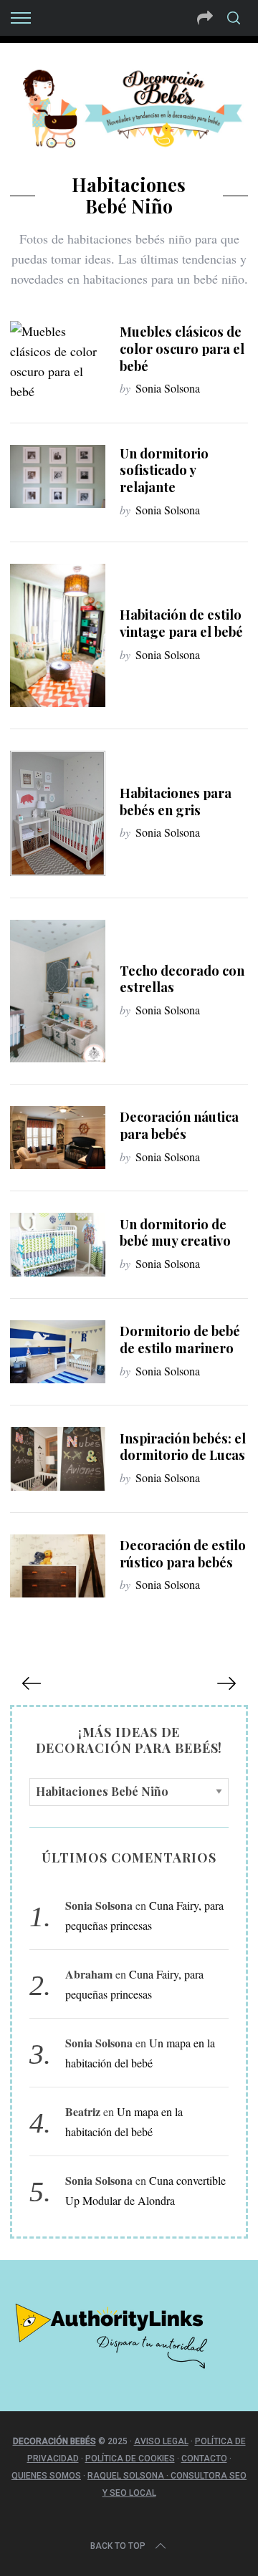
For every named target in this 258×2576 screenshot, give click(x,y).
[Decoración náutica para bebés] (57, 1138)
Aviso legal (161, 2441)
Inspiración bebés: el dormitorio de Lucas (183, 1447)
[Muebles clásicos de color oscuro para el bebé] (57, 361)
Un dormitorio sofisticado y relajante (164, 470)
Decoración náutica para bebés (179, 1125)
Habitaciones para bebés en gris (176, 801)
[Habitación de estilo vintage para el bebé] (57, 635)
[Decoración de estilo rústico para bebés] (57, 1566)
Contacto (204, 2459)
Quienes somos (46, 2476)
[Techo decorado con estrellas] (57, 991)
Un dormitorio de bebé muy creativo (175, 1232)
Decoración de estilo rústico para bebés (183, 1553)
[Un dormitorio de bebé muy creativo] (57, 1244)
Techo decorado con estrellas (182, 979)
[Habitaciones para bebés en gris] (57, 813)
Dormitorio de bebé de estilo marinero (180, 1339)
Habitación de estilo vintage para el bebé (181, 623)
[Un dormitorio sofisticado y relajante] (57, 476)
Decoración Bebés (54, 2441)
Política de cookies (130, 2459)
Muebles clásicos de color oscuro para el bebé (182, 349)
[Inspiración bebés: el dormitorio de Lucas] (57, 1458)
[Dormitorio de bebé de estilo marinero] (57, 1352)
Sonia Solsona (168, 388)
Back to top (118, 2546)
